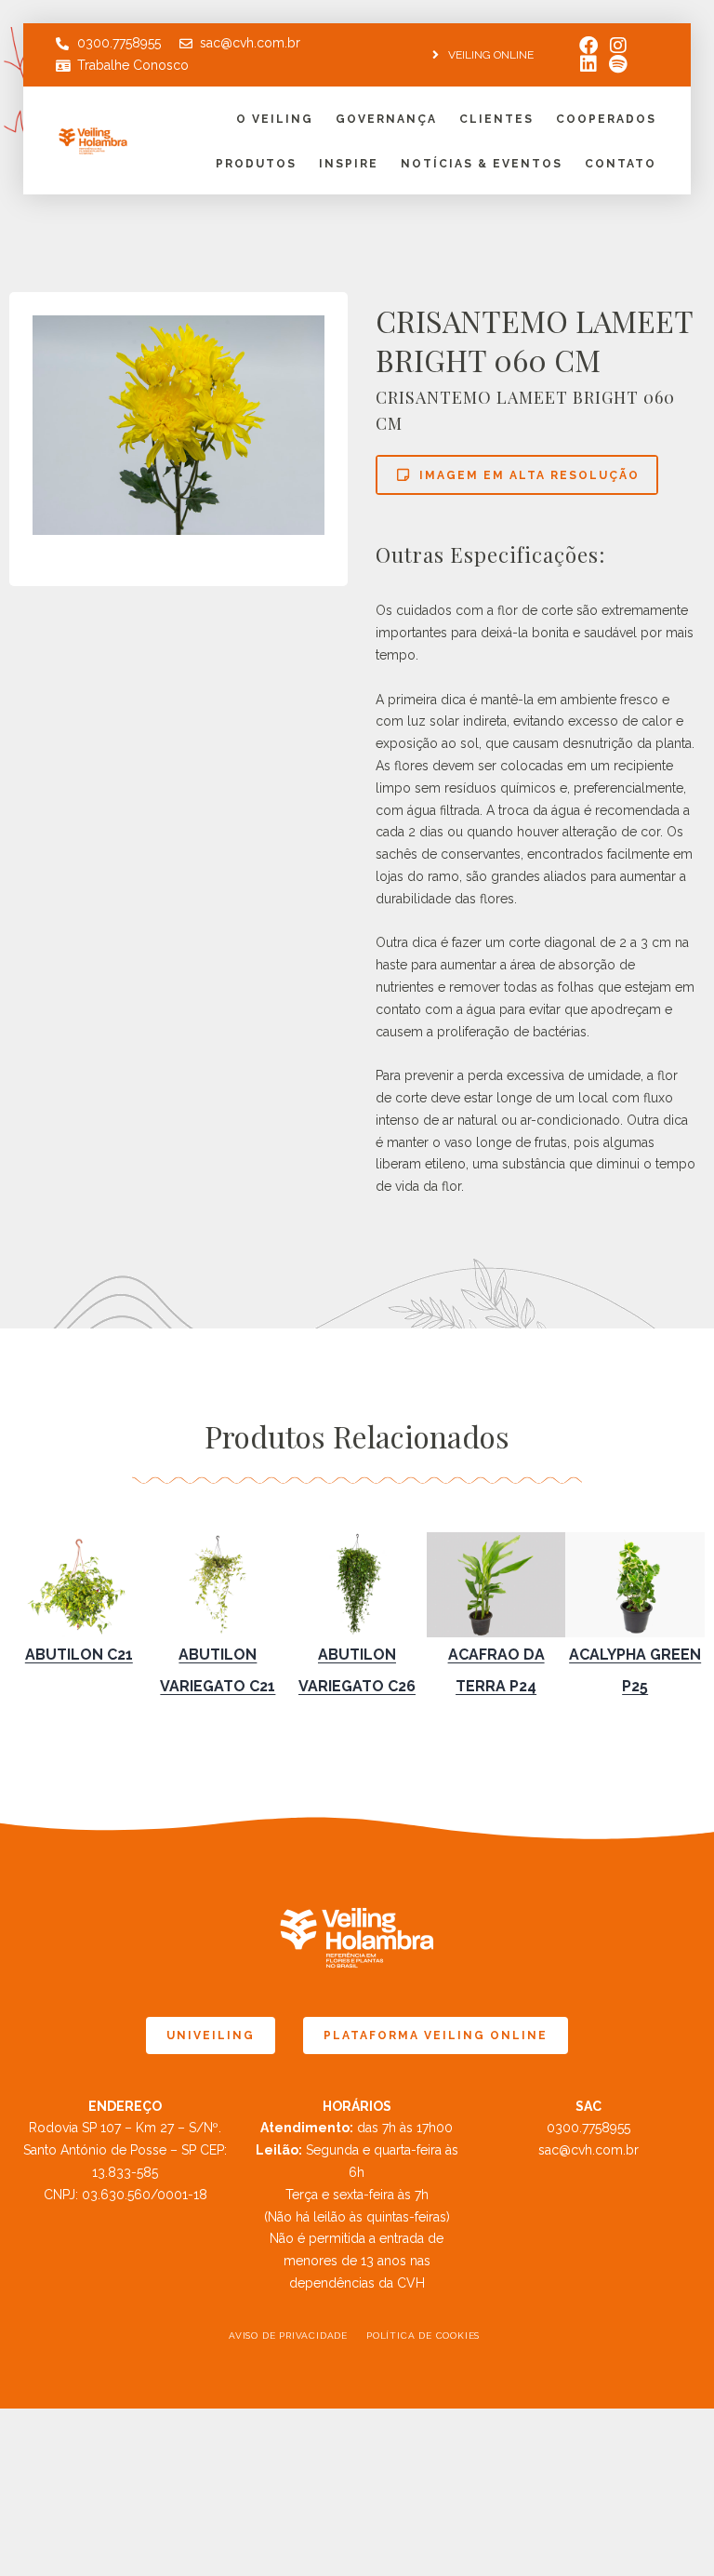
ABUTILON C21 (79, 1655)
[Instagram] (618, 46)
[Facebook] (588, 46)
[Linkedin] (588, 64)
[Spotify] (618, 64)
